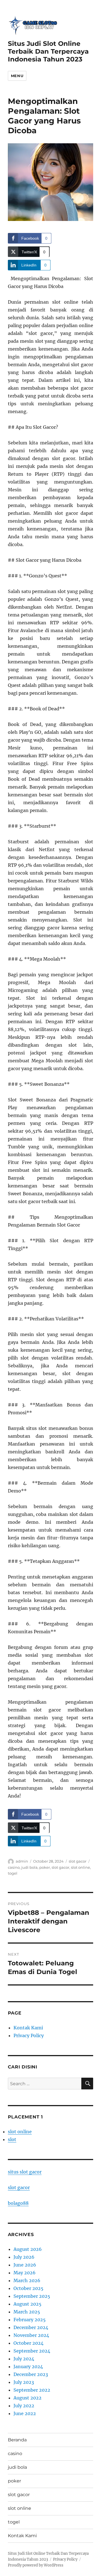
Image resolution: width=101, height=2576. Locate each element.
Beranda (17, 2440)
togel (13, 1873)
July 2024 (24, 2359)
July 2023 (24, 2382)
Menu (17, 76)
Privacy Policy (29, 2035)
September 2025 (32, 2296)
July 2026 (24, 2257)
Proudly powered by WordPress (36, 2565)
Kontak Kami (28, 2028)
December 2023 (31, 2374)
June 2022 (25, 2413)
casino (14, 1867)
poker (45, 1867)
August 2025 (27, 2304)
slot (12, 2139)
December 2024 (31, 2327)
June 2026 (25, 2265)
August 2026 (28, 2249)
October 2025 (28, 2288)
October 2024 (28, 2343)
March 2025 (27, 2312)
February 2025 (30, 2320)
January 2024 (28, 2367)
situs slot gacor (25, 2172)
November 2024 (31, 2335)
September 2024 (32, 2351)
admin (22, 1861)
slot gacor (78, 1861)
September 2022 (32, 2390)
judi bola (29, 1867)
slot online (81, 1867)
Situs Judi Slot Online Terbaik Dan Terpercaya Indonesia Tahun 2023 (48, 51)
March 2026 (27, 2280)
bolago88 (18, 2203)
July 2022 (24, 2406)
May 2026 (25, 2273)
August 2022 (27, 2398)
